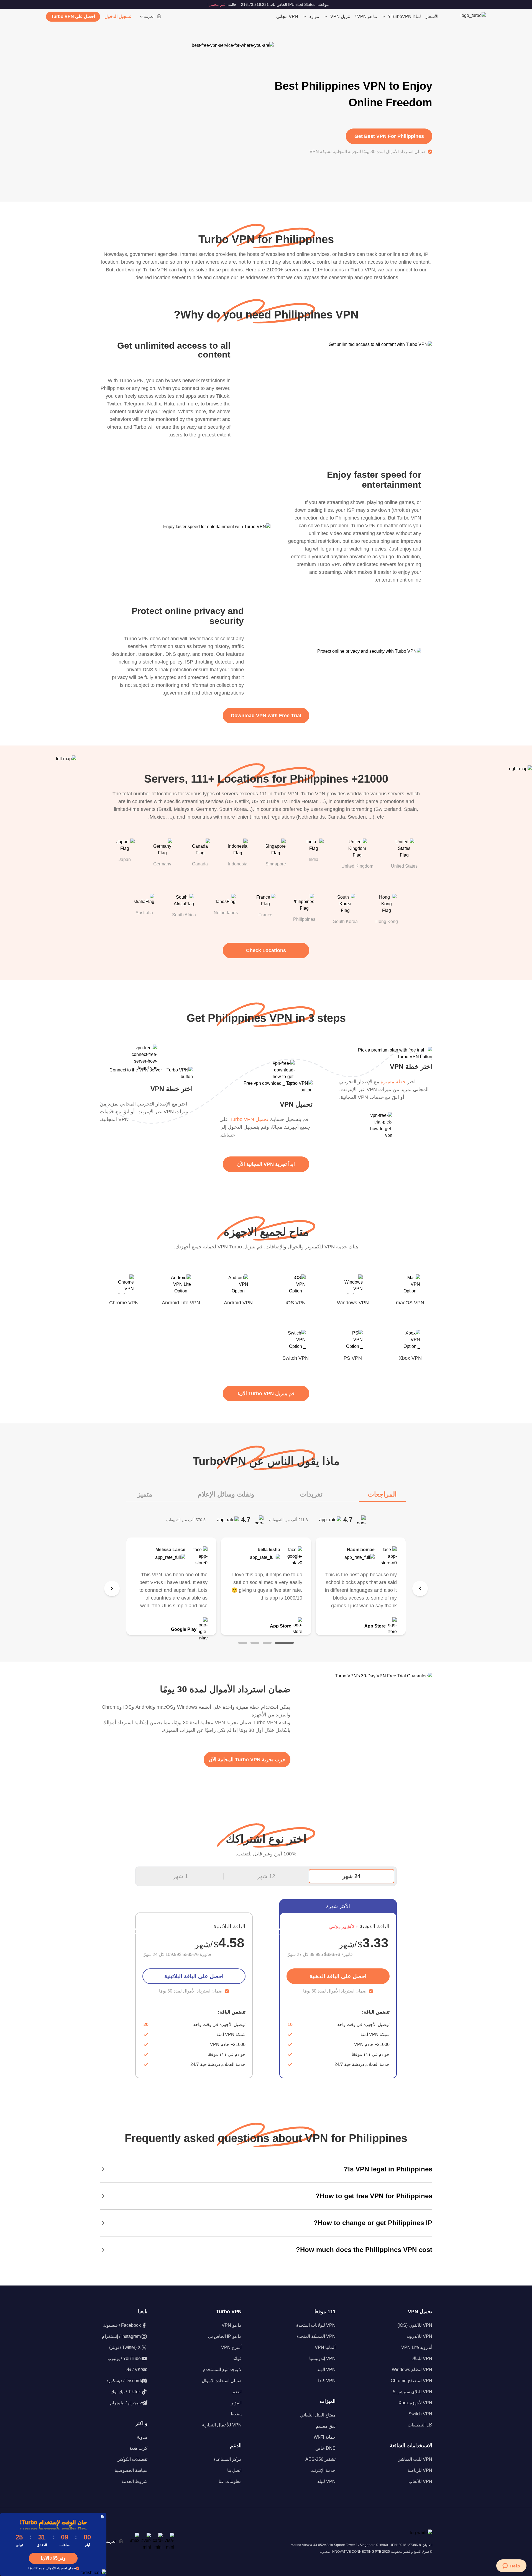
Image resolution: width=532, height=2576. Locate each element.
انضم (237, 2392)
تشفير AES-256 (320, 2459)
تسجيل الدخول (118, 16)
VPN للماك (422, 2358)
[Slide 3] (255, 1643)
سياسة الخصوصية (131, 2470)
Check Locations (266, 950)
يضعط (236, 2414)
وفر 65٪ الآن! (53, 2558)
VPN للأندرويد (419, 2336)
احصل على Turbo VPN (73, 16)
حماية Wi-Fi (325, 2437)
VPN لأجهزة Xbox (415, 2403)
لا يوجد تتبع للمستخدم (222, 2370)
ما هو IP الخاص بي (225, 2336)
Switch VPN (420, 2414)
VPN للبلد (326, 2481)
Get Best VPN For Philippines (389, 136)
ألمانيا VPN (325, 2347)
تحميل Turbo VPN (249, 1119)
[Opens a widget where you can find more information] (511, 2566)
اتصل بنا (234, 2470)
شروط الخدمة (134, 2481)
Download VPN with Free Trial (266, 716)
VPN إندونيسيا (322, 2358)
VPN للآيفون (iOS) (415, 2325)
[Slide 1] (284, 1643)
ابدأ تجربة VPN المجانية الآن (266, 1164)
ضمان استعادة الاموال (222, 2381)
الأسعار (432, 16)
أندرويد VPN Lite (417, 2347)
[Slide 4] (243, 1643)
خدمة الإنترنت (323, 2470)
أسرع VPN (231, 2347)
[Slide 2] (267, 1643)
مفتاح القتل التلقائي (318, 2415)
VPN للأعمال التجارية (222, 2425)
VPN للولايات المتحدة (316, 2325)
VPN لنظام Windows (412, 2370)
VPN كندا (327, 2381)
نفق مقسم (326, 2426)
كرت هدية (138, 2448)
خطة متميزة (393, 1082)
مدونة (142, 2437)
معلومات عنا (230, 2481)
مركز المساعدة (227, 2459)
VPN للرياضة (420, 2470)
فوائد (237, 2358)
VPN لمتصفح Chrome (411, 2381)
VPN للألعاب (420, 2481)
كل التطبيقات (420, 2425)
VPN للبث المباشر (415, 2459)
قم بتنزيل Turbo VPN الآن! (266, 1394)
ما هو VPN (232, 2325)
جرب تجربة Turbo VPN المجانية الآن (247, 1760)
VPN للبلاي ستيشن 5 (413, 2392)
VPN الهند (326, 2370)
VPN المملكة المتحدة (316, 2336)
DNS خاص (325, 2448)
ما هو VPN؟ (366, 16)
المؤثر (236, 2403)
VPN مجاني (287, 16)
